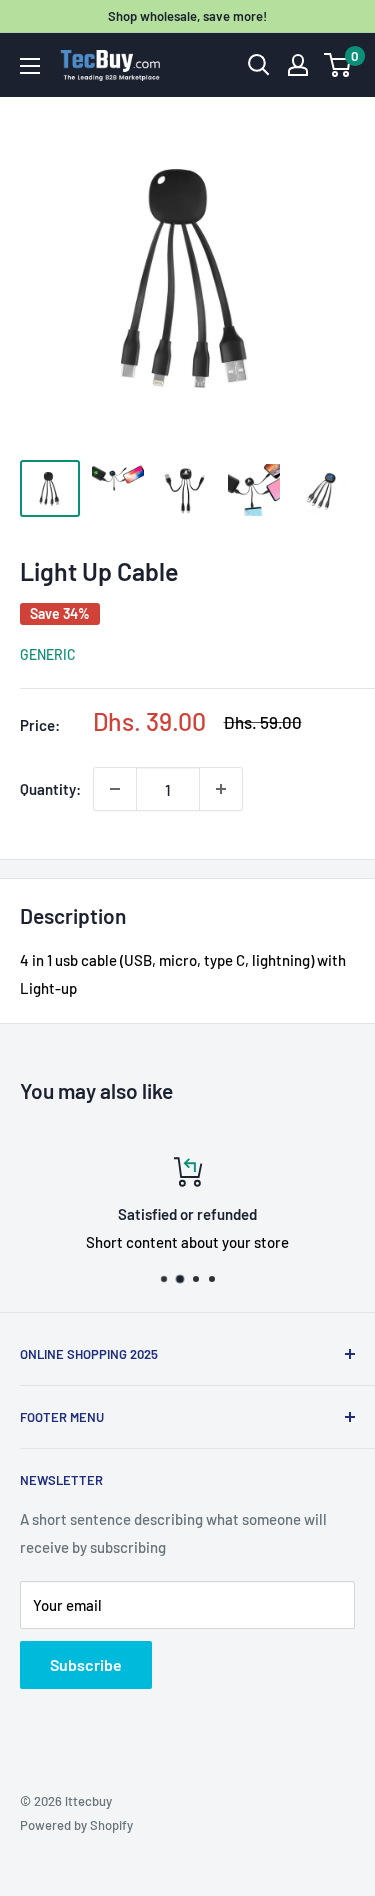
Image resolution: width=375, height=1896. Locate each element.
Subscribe (86, 1664)
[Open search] (259, 65)
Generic (48, 654)
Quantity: (50, 789)
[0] (338, 65)
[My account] (298, 65)
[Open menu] (30, 66)
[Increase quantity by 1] (221, 789)
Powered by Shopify (76, 1825)
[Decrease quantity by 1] (115, 789)
